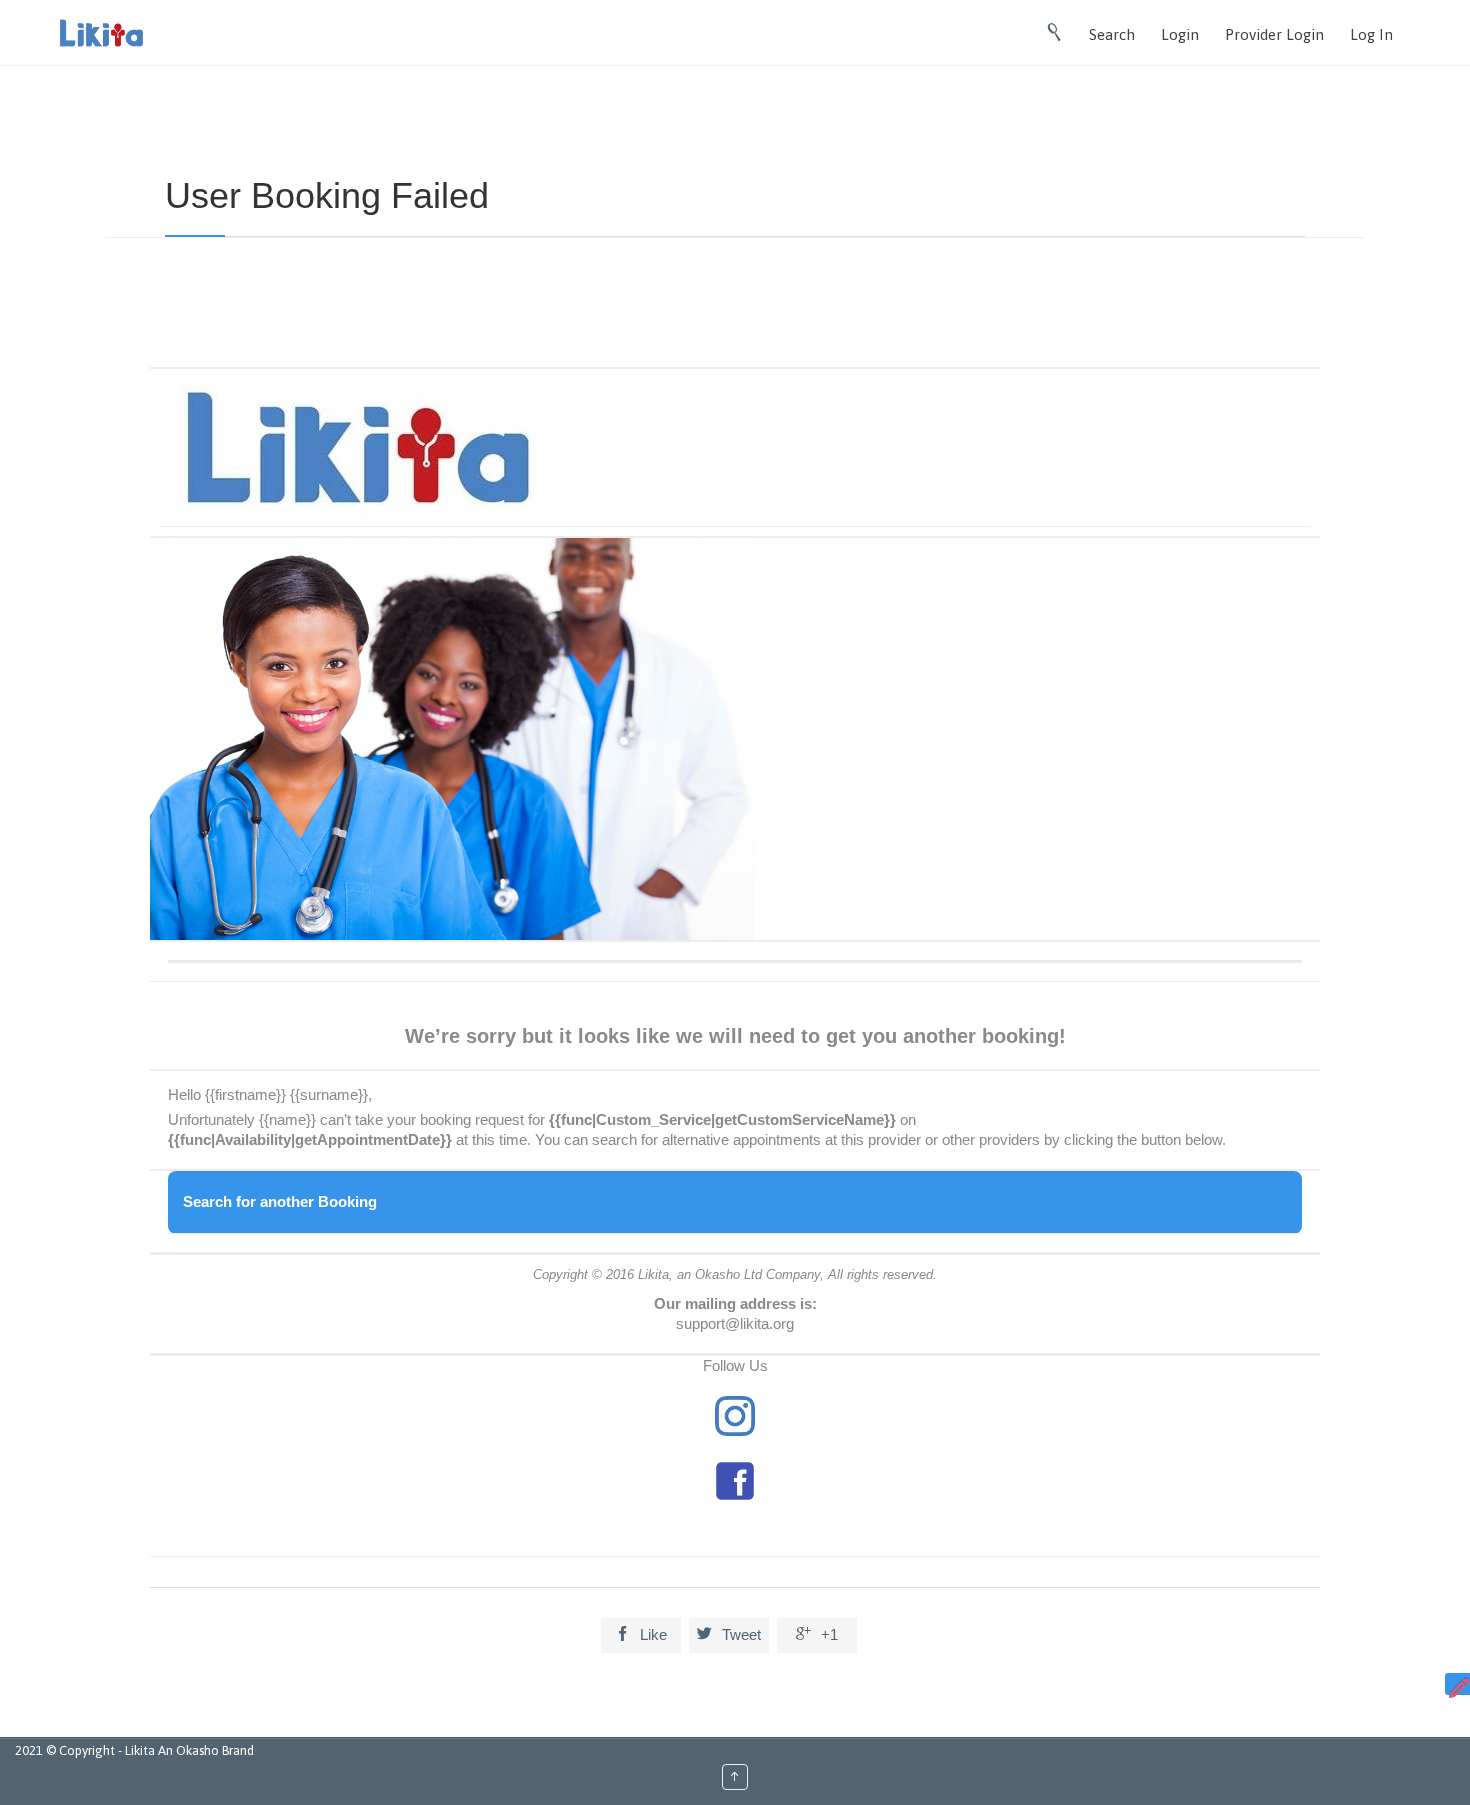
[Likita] (101, 33)
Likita (141, 1750)
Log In (1371, 34)
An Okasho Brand (206, 1750)
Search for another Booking (280, 1201)
